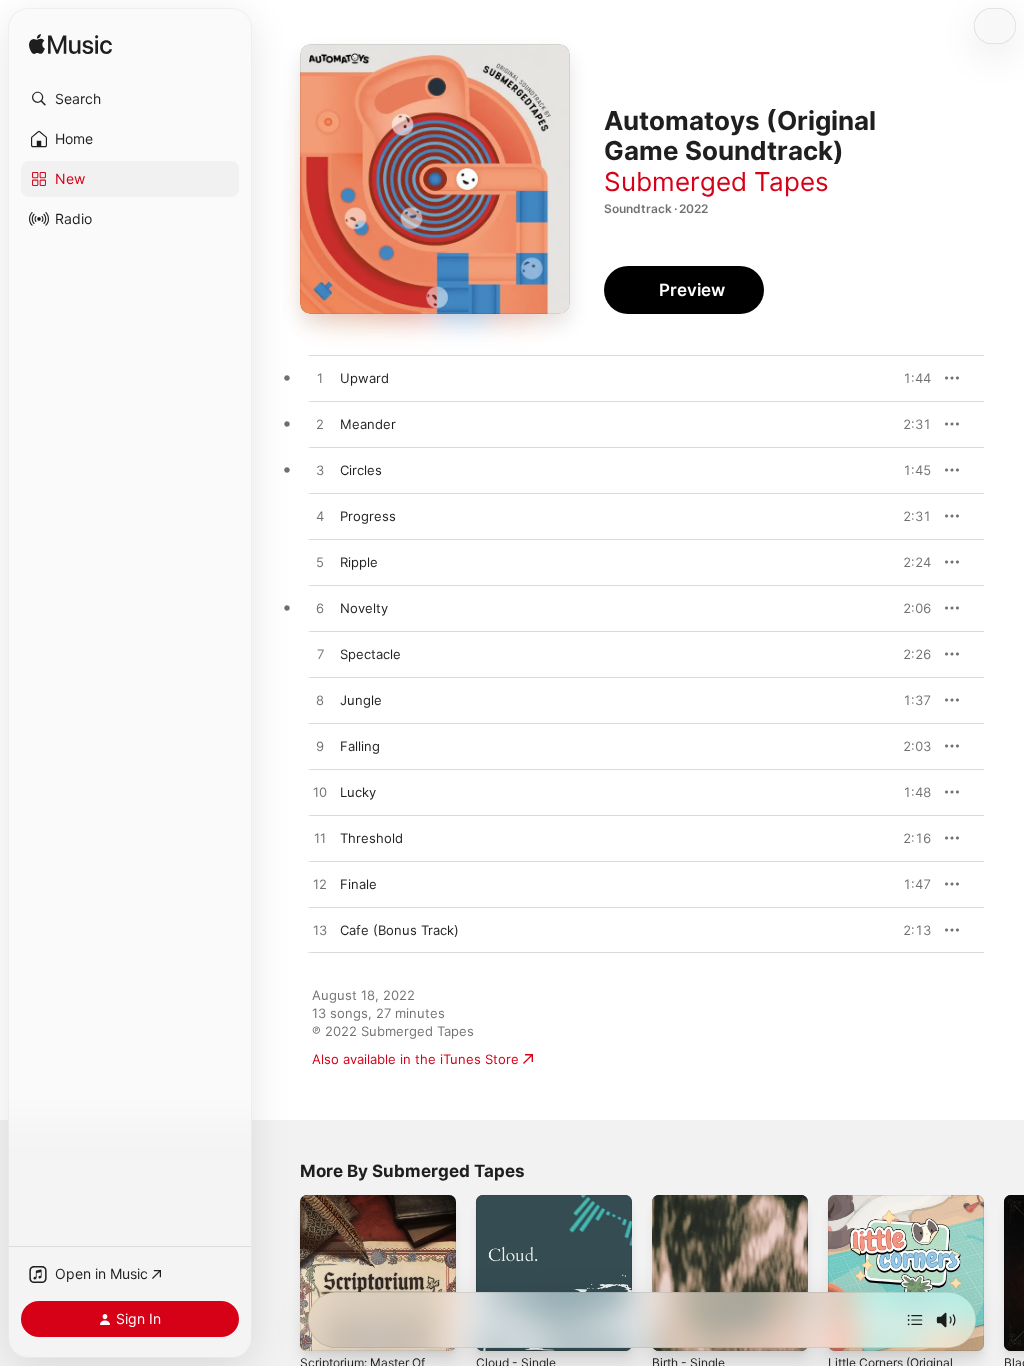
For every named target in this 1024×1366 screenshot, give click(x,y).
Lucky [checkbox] (358, 792)
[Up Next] (915, 1320)
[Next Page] (1004, 1273)
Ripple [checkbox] (359, 562)
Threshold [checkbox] (371, 838)
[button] (130, 99)
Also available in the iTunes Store (415, 1059)
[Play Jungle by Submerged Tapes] (320, 701)
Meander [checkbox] (368, 424)
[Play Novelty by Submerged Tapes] (320, 609)
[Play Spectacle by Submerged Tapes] (320, 655)
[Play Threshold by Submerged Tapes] (320, 839)
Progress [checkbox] (368, 516)
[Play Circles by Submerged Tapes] (320, 471)
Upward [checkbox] (364, 378)
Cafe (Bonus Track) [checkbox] (399, 930)
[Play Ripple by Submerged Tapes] (320, 563)
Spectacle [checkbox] (370, 654)
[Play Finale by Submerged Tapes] (320, 885)
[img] (70, 45)
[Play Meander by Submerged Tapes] (320, 425)
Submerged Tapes (716, 181)
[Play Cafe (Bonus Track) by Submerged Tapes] (320, 931)
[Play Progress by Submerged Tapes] (320, 517)
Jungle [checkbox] (361, 700)
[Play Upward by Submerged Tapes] (320, 379)
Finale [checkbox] (358, 884)
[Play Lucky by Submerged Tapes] (320, 793)
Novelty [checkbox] (364, 608)
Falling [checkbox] (360, 746)
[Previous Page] (280, 1273)
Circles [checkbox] (361, 470)
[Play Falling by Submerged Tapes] (320, 747)
